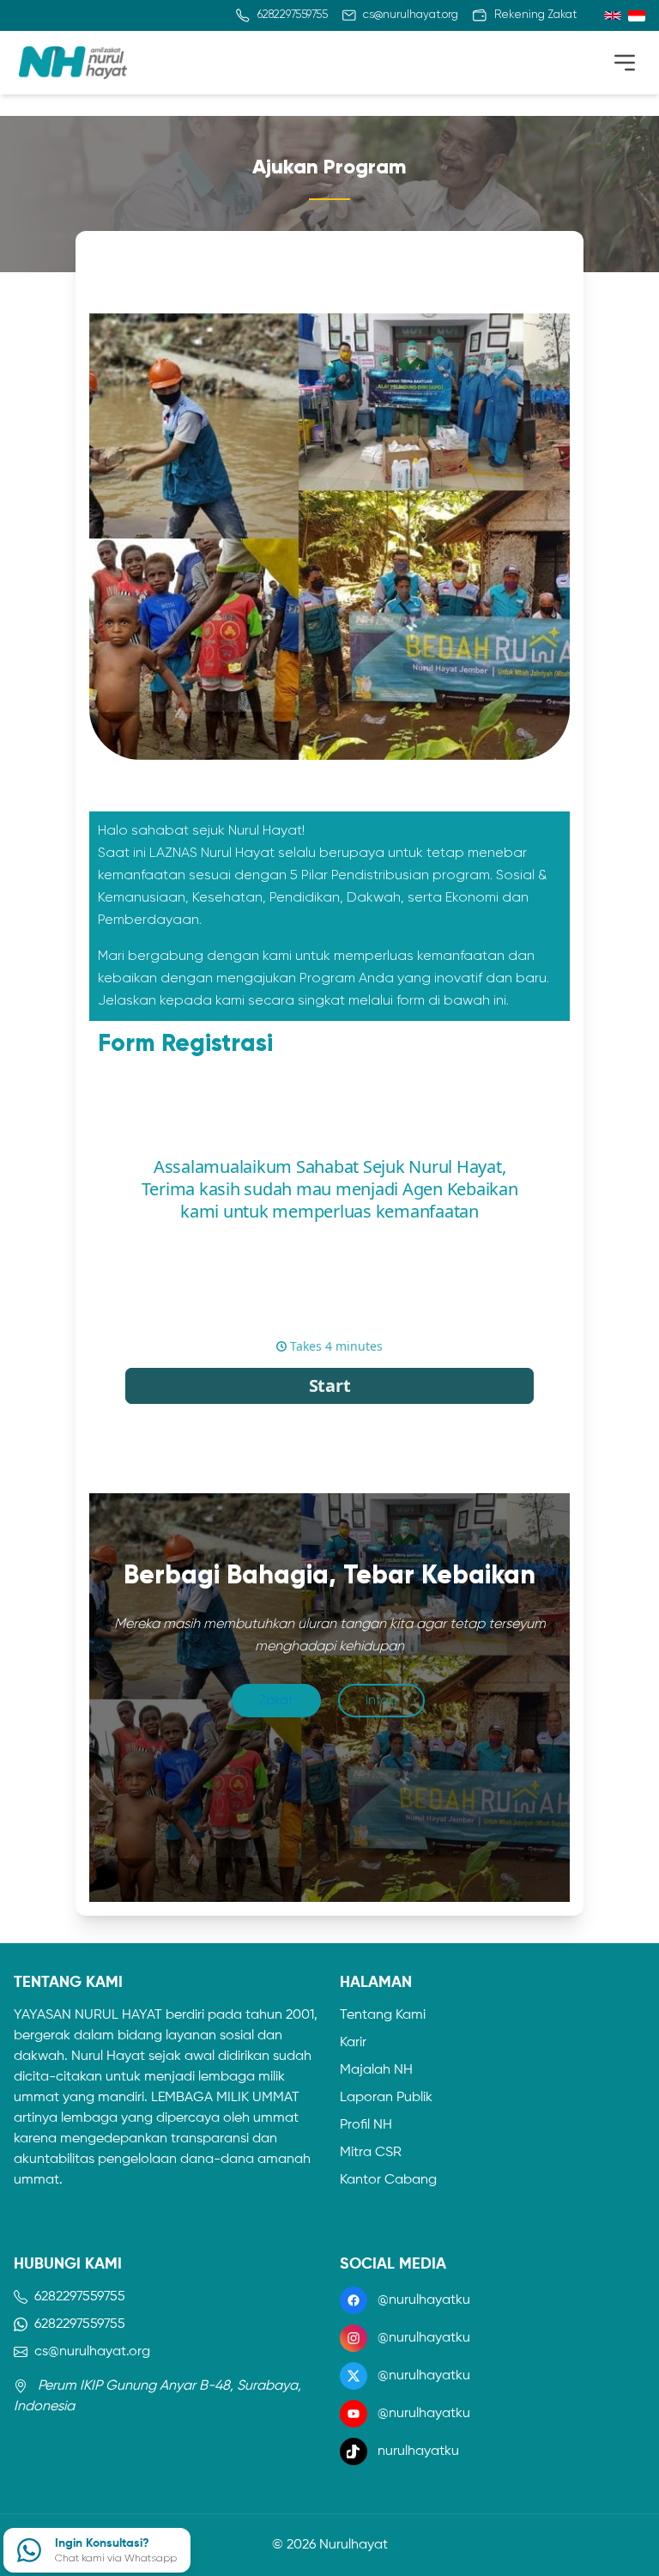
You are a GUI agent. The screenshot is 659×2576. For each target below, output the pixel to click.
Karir (353, 2043)
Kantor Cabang (388, 2180)
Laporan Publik (386, 2098)
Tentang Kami (383, 2015)
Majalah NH (376, 2070)
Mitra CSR (371, 2153)
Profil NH (366, 2125)
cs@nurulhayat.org (92, 2352)
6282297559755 (80, 2297)
